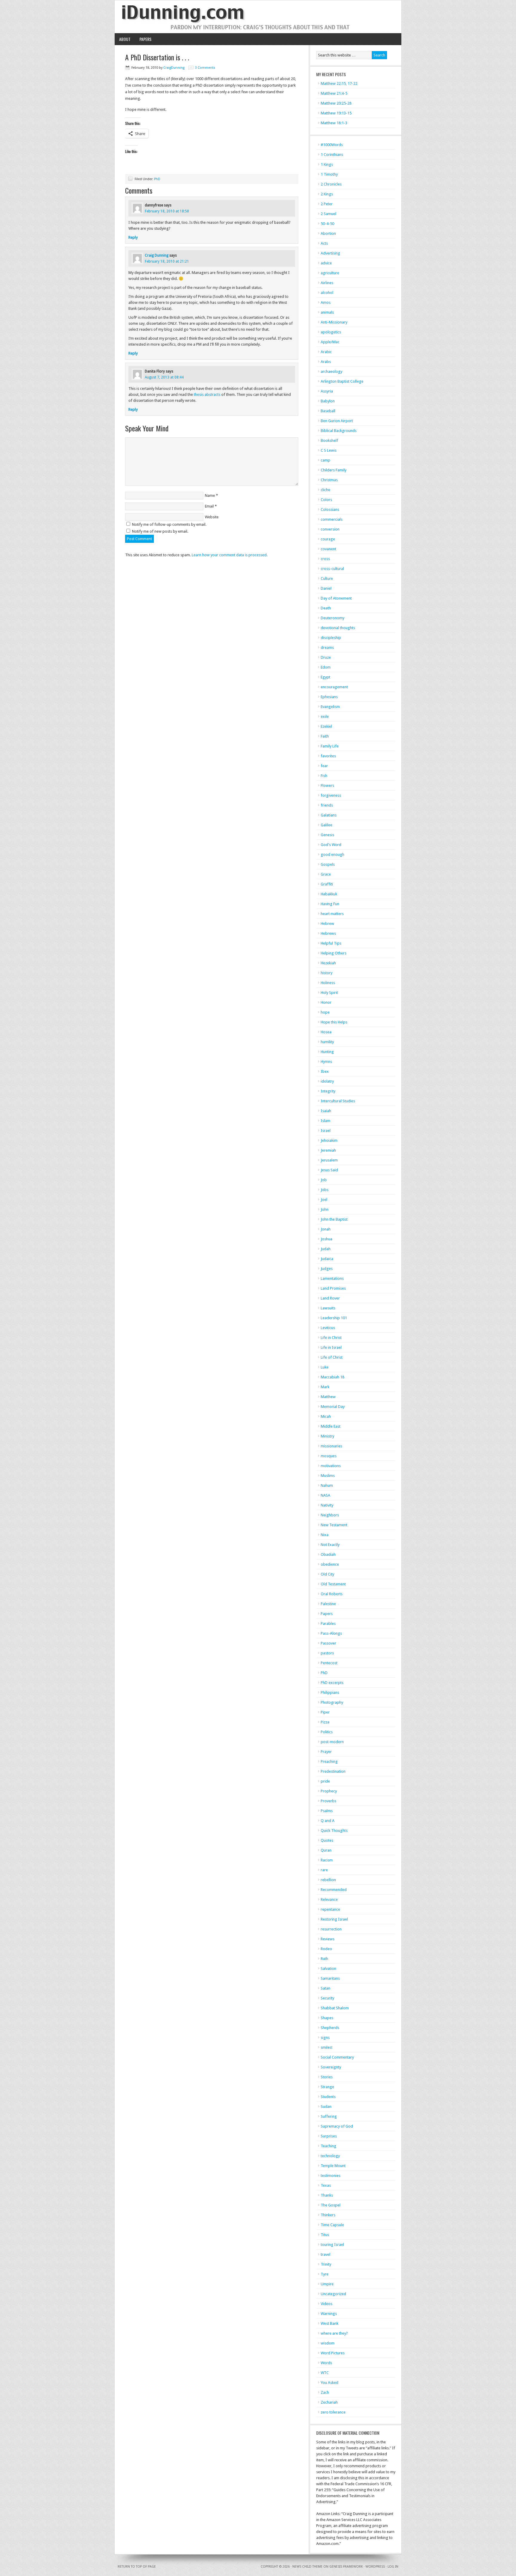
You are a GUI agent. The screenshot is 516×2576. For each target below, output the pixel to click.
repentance (330, 1909)
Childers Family (334, 470)
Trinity (326, 2264)
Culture (327, 579)
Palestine (328, 1604)
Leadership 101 (334, 1318)
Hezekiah (328, 963)
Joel (324, 1200)
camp (325, 460)
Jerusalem (329, 1160)
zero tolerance (333, 2412)
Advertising (330, 253)
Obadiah (328, 1554)
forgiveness (331, 795)
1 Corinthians (332, 155)
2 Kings (327, 194)
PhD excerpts (332, 1683)
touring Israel (332, 2245)
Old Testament (333, 1584)
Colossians (330, 509)
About (125, 39)
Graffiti (327, 884)
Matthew (328, 1397)
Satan (325, 1988)
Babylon (328, 401)
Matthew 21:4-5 (334, 93)
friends (327, 805)
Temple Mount (333, 2166)
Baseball (328, 411)
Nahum (327, 1485)
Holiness (328, 983)
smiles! (327, 2047)
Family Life (330, 746)
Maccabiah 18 (333, 1377)
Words (326, 2363)
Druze (326, 657)
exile (325, 717)
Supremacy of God (337, 2126)
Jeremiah (328, 1150)
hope (325, 1012)
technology (330, 2156)
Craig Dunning (157, 255)
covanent (328, 549)
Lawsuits (328, 1308)
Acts (324, 243)
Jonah (326, 1229)
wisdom (328, 2343)
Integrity (328, 1091)
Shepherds (330, 2028)
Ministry (327, 1436)
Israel (326, 1131)
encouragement (334, 687)
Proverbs (328, 1801)
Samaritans (330, 1978)
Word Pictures (333, 2353)
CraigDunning (174, 68)
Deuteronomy (333, 618)
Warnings (329, 2314)
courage (328, 539)
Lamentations (332, 1278)
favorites (328, 756)
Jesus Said (329, 1170)
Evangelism (330, 707)
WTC (325, 2373)
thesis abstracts (207, 394)
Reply (133, 237)
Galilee (327, 825)
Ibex (325, 1071)
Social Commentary (337, 2057)
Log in (393, 2567)
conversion (330, 529)
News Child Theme (307, 2567)
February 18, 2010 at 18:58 (167, 211)
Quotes (327, 1840)
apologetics (331, 332)
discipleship (331, 638)
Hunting (327, 1052)
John (325, 1209)
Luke (325, 1367)
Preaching (329, 1761)
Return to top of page (137, 2567)
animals (327, 312)
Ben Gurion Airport (337, 421)
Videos (327, 2304)
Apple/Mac (330, 342)
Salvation (328, 1969)
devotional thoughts (338, 628)
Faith (325, 736)
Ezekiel (326, 726)
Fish (324, 776)
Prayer (326, 1752)
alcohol (327, 293)
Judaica (327, 1259)
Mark (325, 1387)
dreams (327, 648)
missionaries (331, 1446)
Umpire (327, 2284)
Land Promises (333, 1288)
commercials (332, 519)
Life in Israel (331, 1347)
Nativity (327, 1505)
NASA (325, 1495)
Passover (328, 1643)
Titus (325, 2235)
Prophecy (329, 1791)
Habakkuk (329, 894)
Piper (325, 1712)
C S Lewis (329, 450)
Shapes (327, 2018)
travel (325, 2254)
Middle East (331, 1426)
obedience (330, 1564)
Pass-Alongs (331, 1633)
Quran (326, 1850)
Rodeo (326, 1949)
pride (325, 1781)
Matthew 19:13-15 (336, 113)
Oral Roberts (332, 1594)
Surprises (329, 2136)
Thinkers (328, 2215)
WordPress (375, 2567)
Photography (332, 1702)
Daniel (326, 588)
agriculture (330, 273)
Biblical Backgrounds (339, 431)
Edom (326, 667)
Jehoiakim (329, 1140)
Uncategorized (333, 2294)
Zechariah (329, 2402)
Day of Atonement (336, 598)
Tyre (325, 2274)
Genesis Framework (346, 2567)
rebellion (328, 1880)
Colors (326, 500)
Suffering (329, 2116)
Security (327, 1998)
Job (324, 1180)
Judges (327, 1269)
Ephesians (329, 697)
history (327, 973)
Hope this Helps (334, 1022)
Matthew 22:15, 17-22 (339, 83)
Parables (328, 1623)
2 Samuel (328, 214)
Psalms (327, 1811)
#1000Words (332, 145)
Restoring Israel (334, 1919)
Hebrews (328, 933)
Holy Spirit (329, 993)
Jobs (325, 1190)
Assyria (327, 391)
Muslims (328, 1476)
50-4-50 (327, 224)
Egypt (325, 677)
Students (328, 2097)
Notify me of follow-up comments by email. (169, 524)
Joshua (327, 1239)
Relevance (329, 1900)
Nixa (325, 1535)
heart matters (332, 914)
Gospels (328, 864)
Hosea (326, 1032)
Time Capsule (332, 2225)
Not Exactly (330, 1545)
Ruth (324, 1959)
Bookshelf (329, 440)
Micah (326, 1416)
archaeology (331, 371)
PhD (157, 179)
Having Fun (330, 904)
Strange (327, 2087)
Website (212, 517)
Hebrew (327, 924)
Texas (326, 2185)
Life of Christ (332, 1357)
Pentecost (329, 1663)
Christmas (329, 480)
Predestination (333, 1771)
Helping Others (334, 953)
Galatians (329, 815)
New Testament (334, 1525)
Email (209, 506)
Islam (325, 1121)
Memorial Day (333, 1407)
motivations (331, 1466)
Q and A (328, 1821)
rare (324, 1870)
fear (324, 766)
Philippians (330, 1692)
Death (326, 608)
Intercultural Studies (338, 1101)
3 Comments (205, 68)
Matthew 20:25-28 (336, 103)
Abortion (328, 233)
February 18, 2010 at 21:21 (167, 261)
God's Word (331, 845)
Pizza (325, 1722)
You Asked (330, 2383)
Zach (325, 2392)
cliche (325, 490)
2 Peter (327, 204)
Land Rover (330, 1298)
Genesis (327, 835)
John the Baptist (334, 1219)
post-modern (332, 1742)
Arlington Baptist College (342, 381)
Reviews (328, 1939)
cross (325, 559)
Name (210, 495)
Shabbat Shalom (335, 2008)
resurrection (331, 1929)
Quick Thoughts (334, 1831)
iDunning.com (258, 17)
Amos (326, 302)
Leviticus (328, 1328)
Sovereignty (331, 2067)
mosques (329, 1456)
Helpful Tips (331, 943)
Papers (145, 39)
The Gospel (331, 2205)
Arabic (326, 352)
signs (325, 2038)
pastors (327, 1653)
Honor (326, 1002)
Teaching (328, 2146)
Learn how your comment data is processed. (230, 555)
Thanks (327, 2195)
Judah (326, 1249)
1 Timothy (329, 174)
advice (326, 263)
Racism (327, 1860)
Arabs (326, 362)
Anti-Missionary (334, 322)
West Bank (330, 2323)
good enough (333, 855)
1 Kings (327, 164)
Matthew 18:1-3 (334, 123)
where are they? (334, 2333)
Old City (327, 1574)
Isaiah (326, 1111)
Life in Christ (331, 1338)
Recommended (334, 1890)
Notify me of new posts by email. (160, 531)
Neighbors (330, 1515)
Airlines (327, 283)
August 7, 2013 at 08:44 (164, 377)
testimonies (331, 2176)
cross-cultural (332, 569)
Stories (327, 2077)
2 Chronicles (331, 184)
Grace (326, 874)
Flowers (327, 786)
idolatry (327, 1081)
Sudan (326, 2107)
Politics (327, 1732)
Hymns (326, 1062)
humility (327, 1042)
